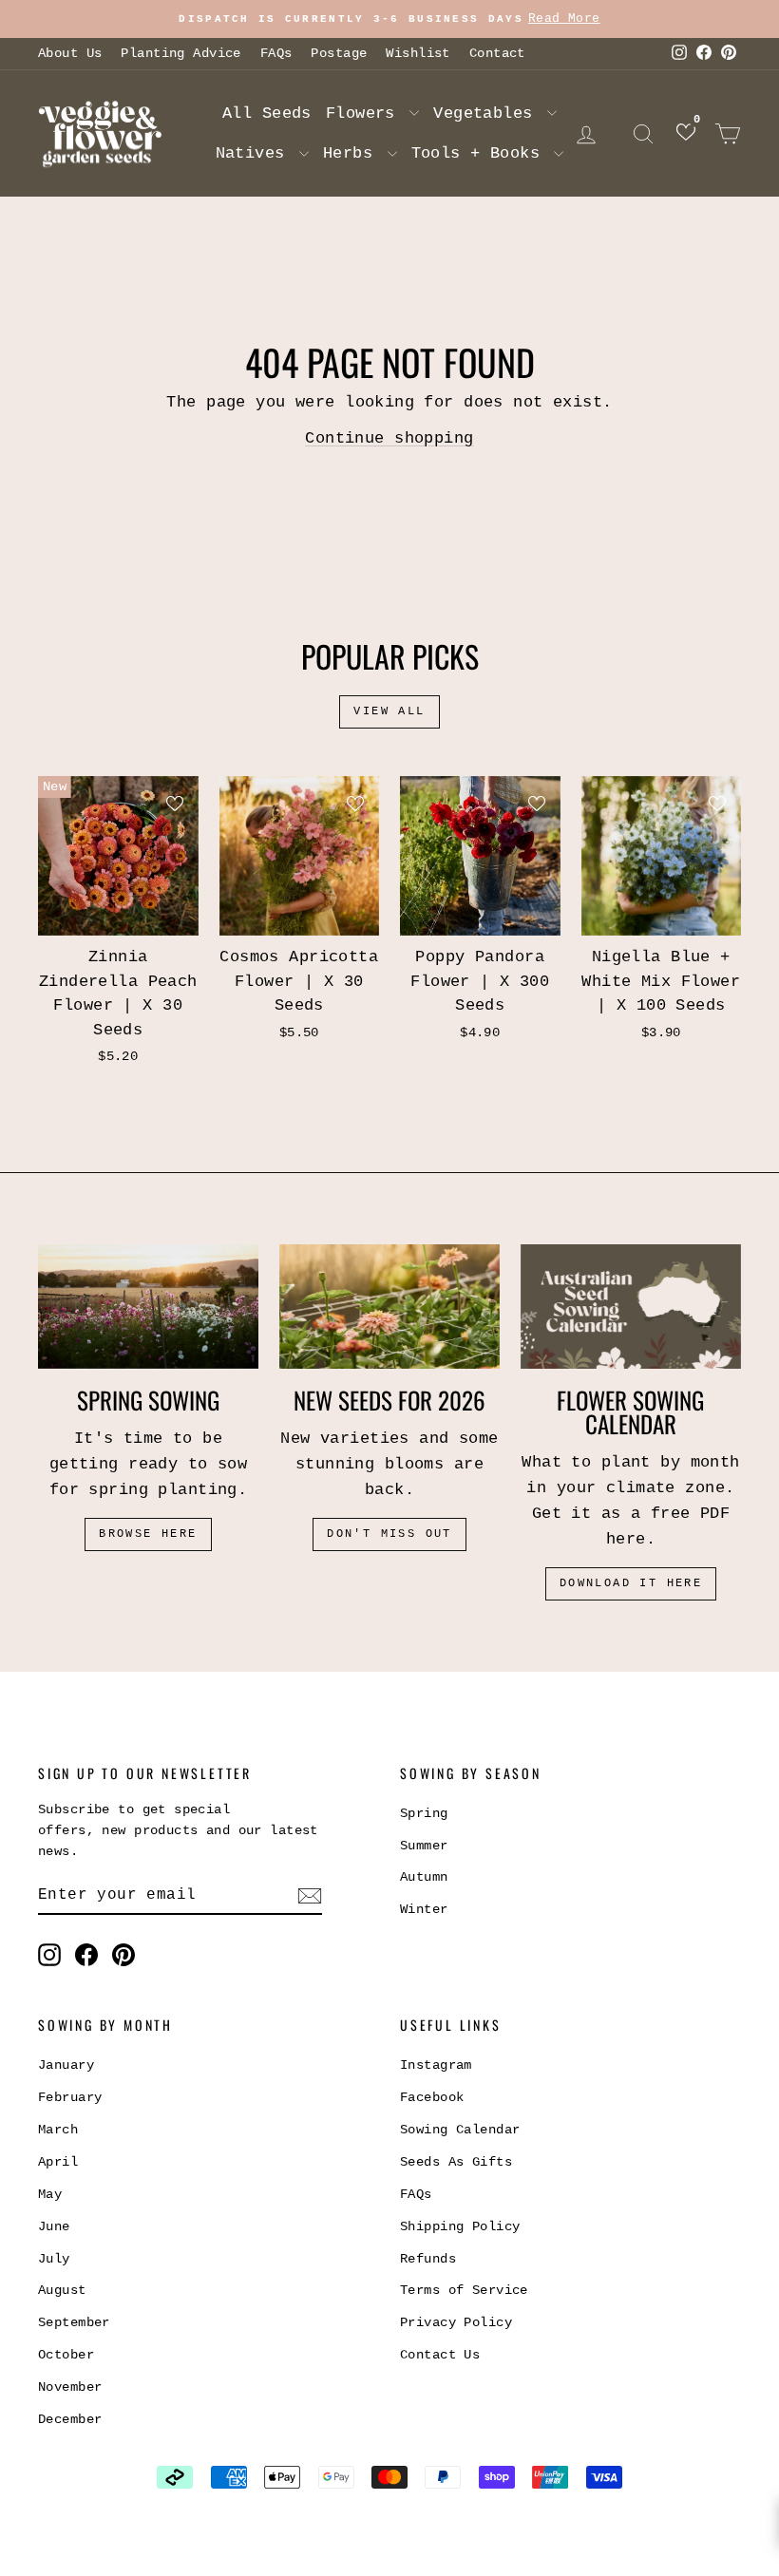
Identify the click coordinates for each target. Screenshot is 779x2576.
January (66, 2065)
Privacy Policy (456, 2322)
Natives (255, 153)
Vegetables (488, 114)
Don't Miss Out (389, 1534)
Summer (424, 1846)
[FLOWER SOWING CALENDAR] (631, 1306)
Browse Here (148, 1534)
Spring (424, 1813)
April (58, 2162)
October (66, 2355)
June (54, 2226)
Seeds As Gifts (456, 2162)
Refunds (428, 2259)
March (58, 2130)
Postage (339, 53)
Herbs (353, 153)
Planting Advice (180, 53)
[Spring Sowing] (148, 1307)
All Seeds (267, 114)
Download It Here (631, 1583)
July (54, 2259)
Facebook (432, 2097)
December (70, 2419)
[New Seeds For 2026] (389, 1307)
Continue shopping (389, 438)
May (50, 2194)
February (70, 2097)
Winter (424, 1909)
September (74, 2322)
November (70, 2387)
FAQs (276, 53)
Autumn (424, 1877)
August (62, 2290)
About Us (70, 53)
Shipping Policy (460, 2226)
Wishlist (418, 53)
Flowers (365, 114)
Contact (497, 53)
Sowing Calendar (460, 2130)
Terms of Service (464, 2290)
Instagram (436, 2065)
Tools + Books (481, 153)
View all (389, 711)
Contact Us (440, 2355)
